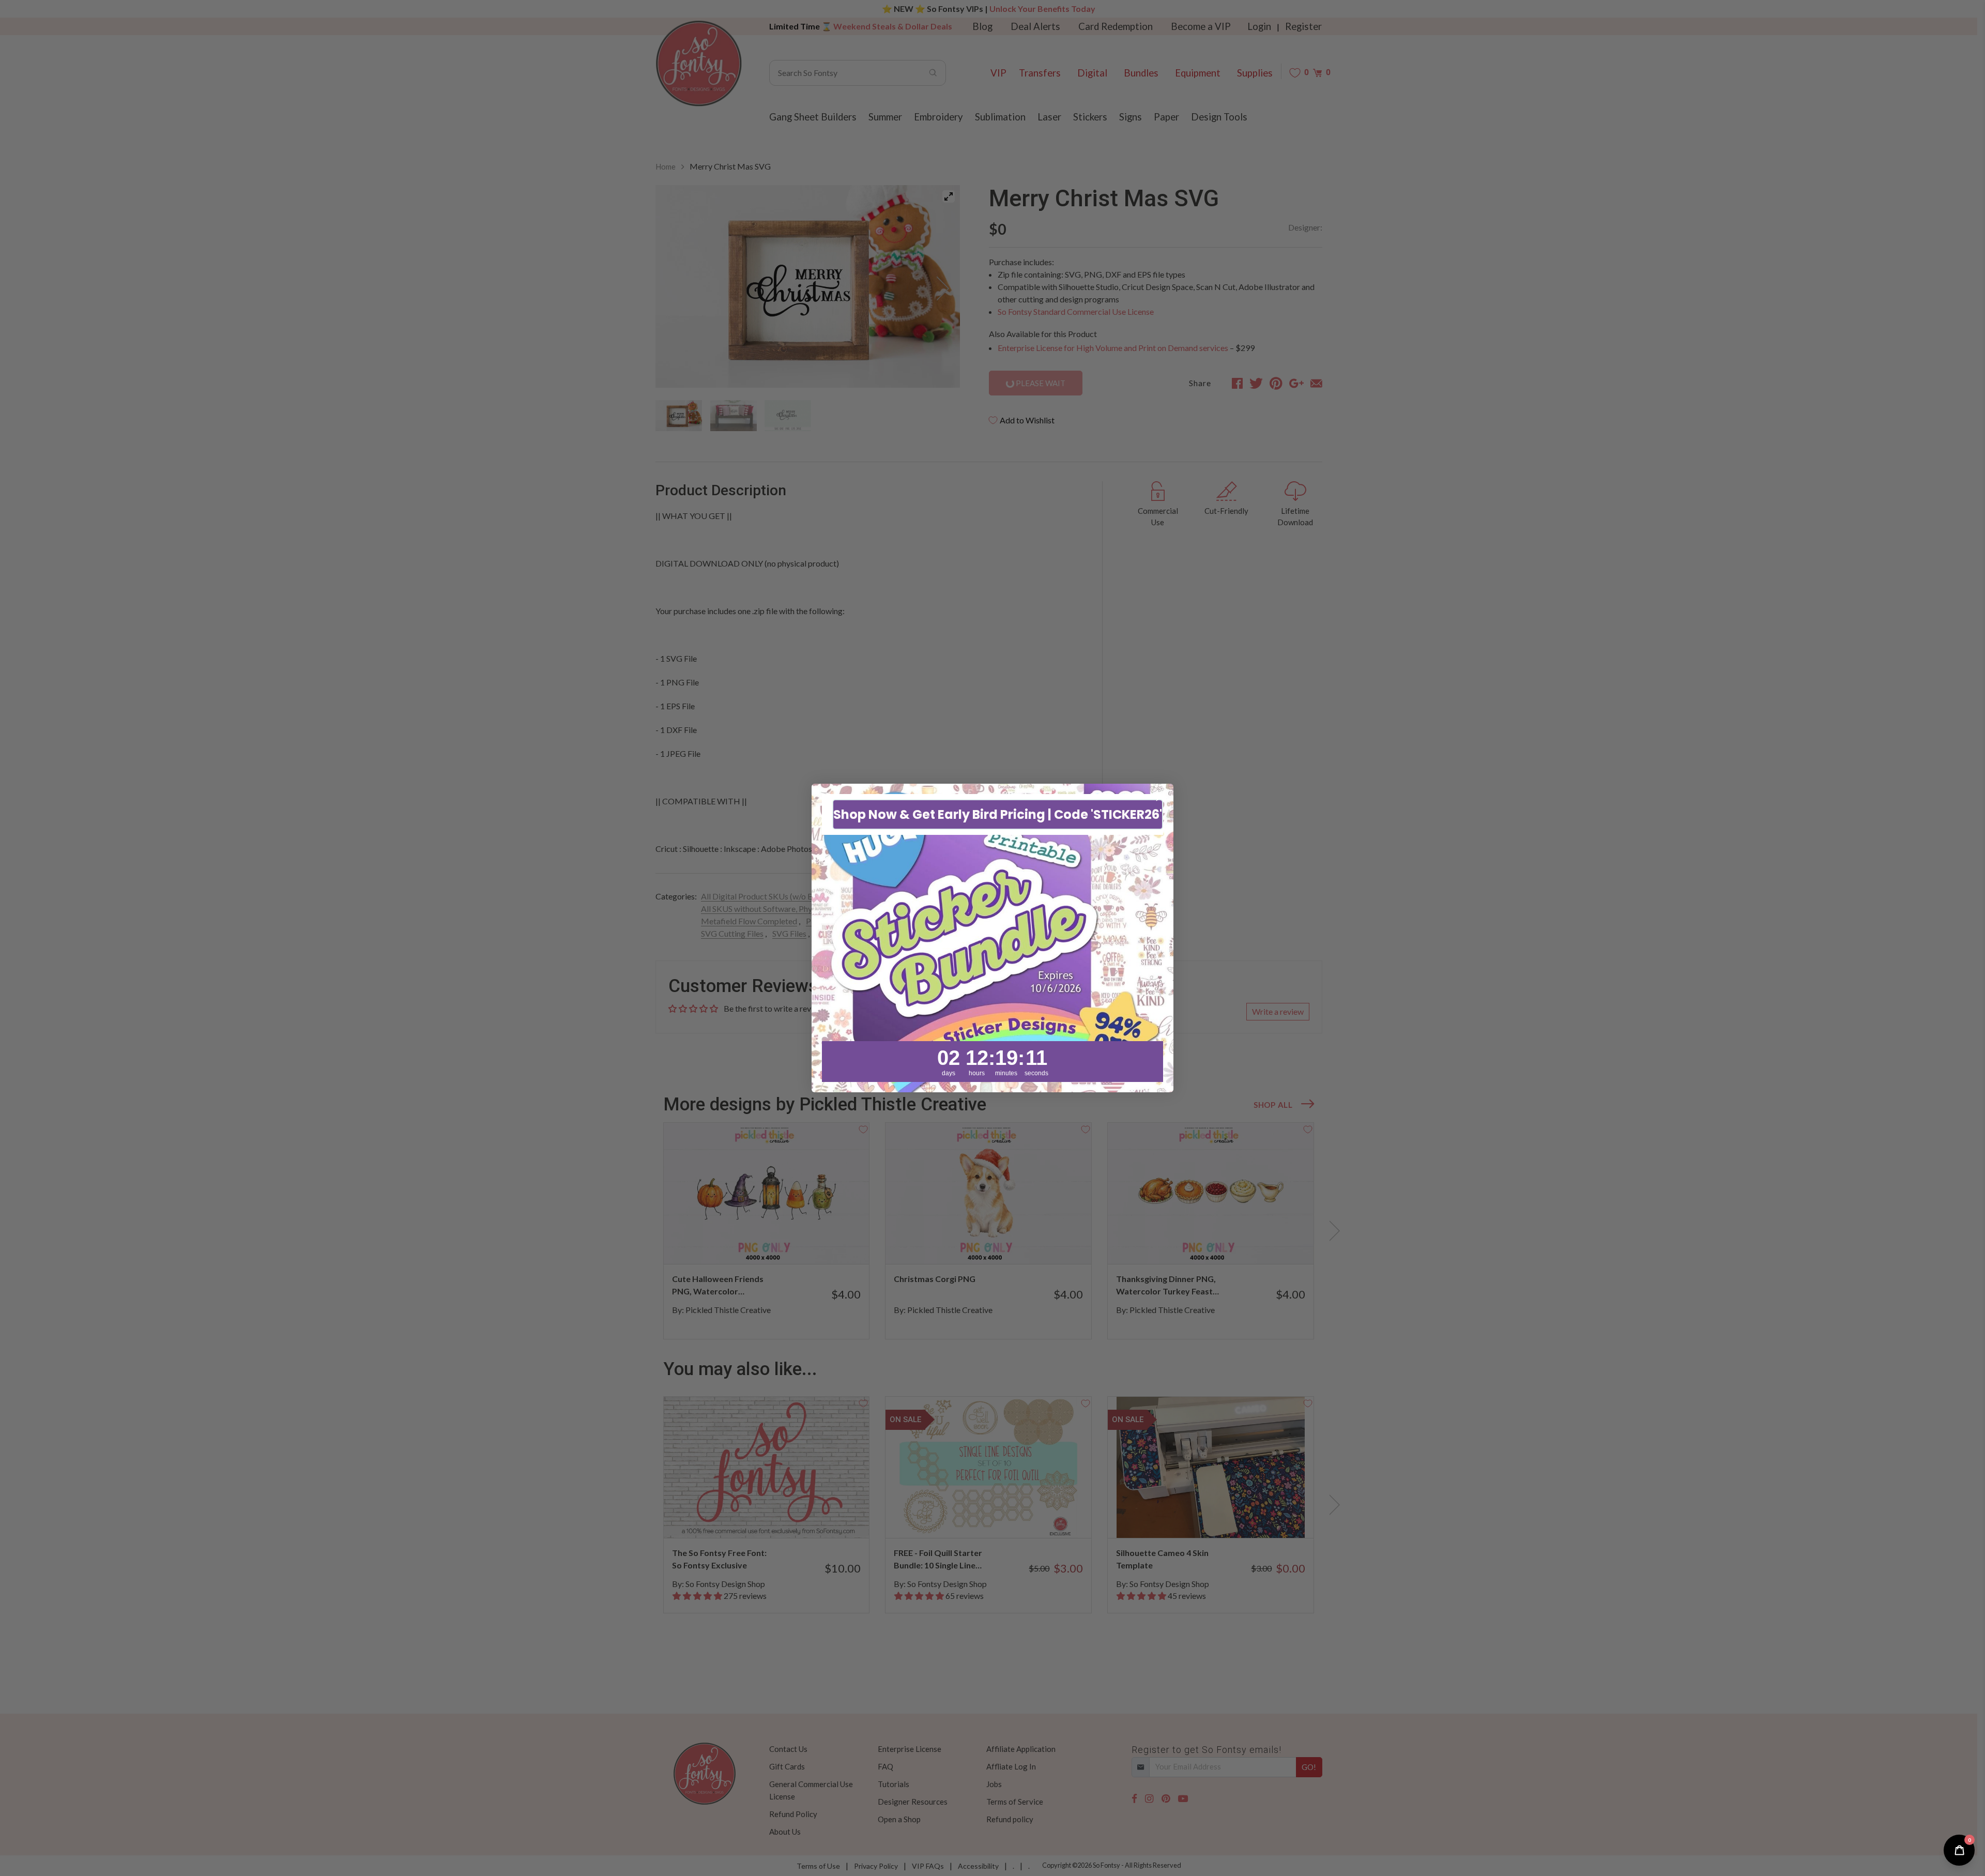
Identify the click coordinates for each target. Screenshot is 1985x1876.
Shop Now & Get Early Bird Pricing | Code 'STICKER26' (998, 814)
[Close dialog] (1160, 797)
